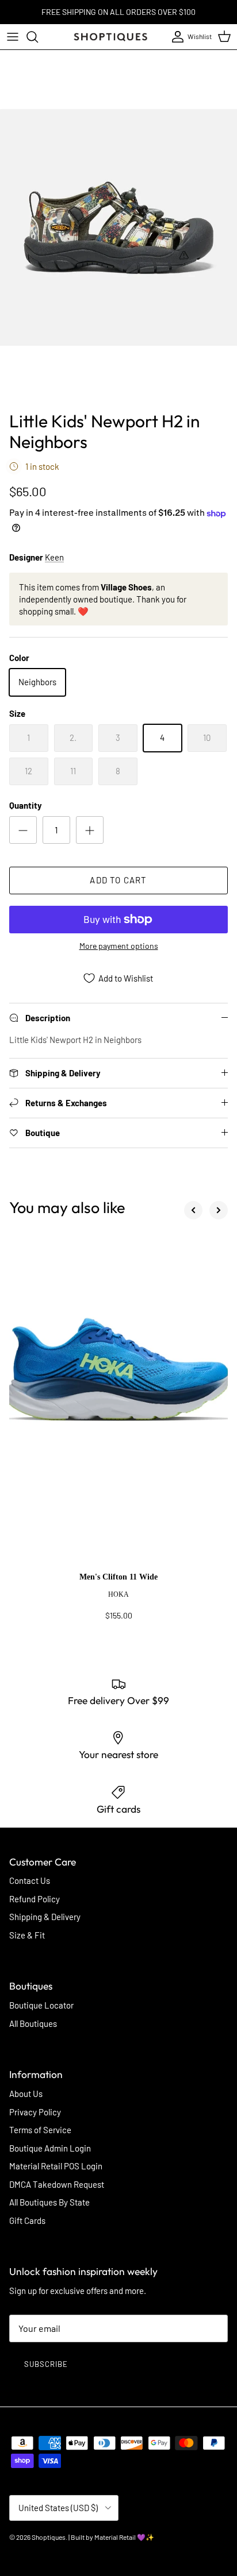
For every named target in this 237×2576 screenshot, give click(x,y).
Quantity (26, 805)
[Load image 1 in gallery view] (118, 227)
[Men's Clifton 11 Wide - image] (118, 1403)
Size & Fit (27, 1935)
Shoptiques (49, 2537)
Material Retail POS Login (56, 2166)
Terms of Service (40, 2130)
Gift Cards (27, 2220)
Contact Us (30, 1880)
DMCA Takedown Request (57, 2184)
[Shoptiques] (110, 37)
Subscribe (46, 2364)
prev (193, 1210)
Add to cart (118, 880)
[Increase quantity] (90, 830)
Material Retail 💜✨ (124, 2537)
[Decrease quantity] (23, 830)
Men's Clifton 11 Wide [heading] (118, 1577)
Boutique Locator (41, 2005)
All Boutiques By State (49, 2202)
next (219, 1210)
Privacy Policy (35, 2112)
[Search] (38, 37)
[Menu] (13, 37)
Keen (54, 557)
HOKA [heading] (118, 1594)
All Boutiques (33, 2023)
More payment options (119, 946)
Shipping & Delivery (45, 1917)
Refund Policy (35, 1899)
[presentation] (118, 1602)
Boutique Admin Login (50, 2148)
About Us (26, 2094)
